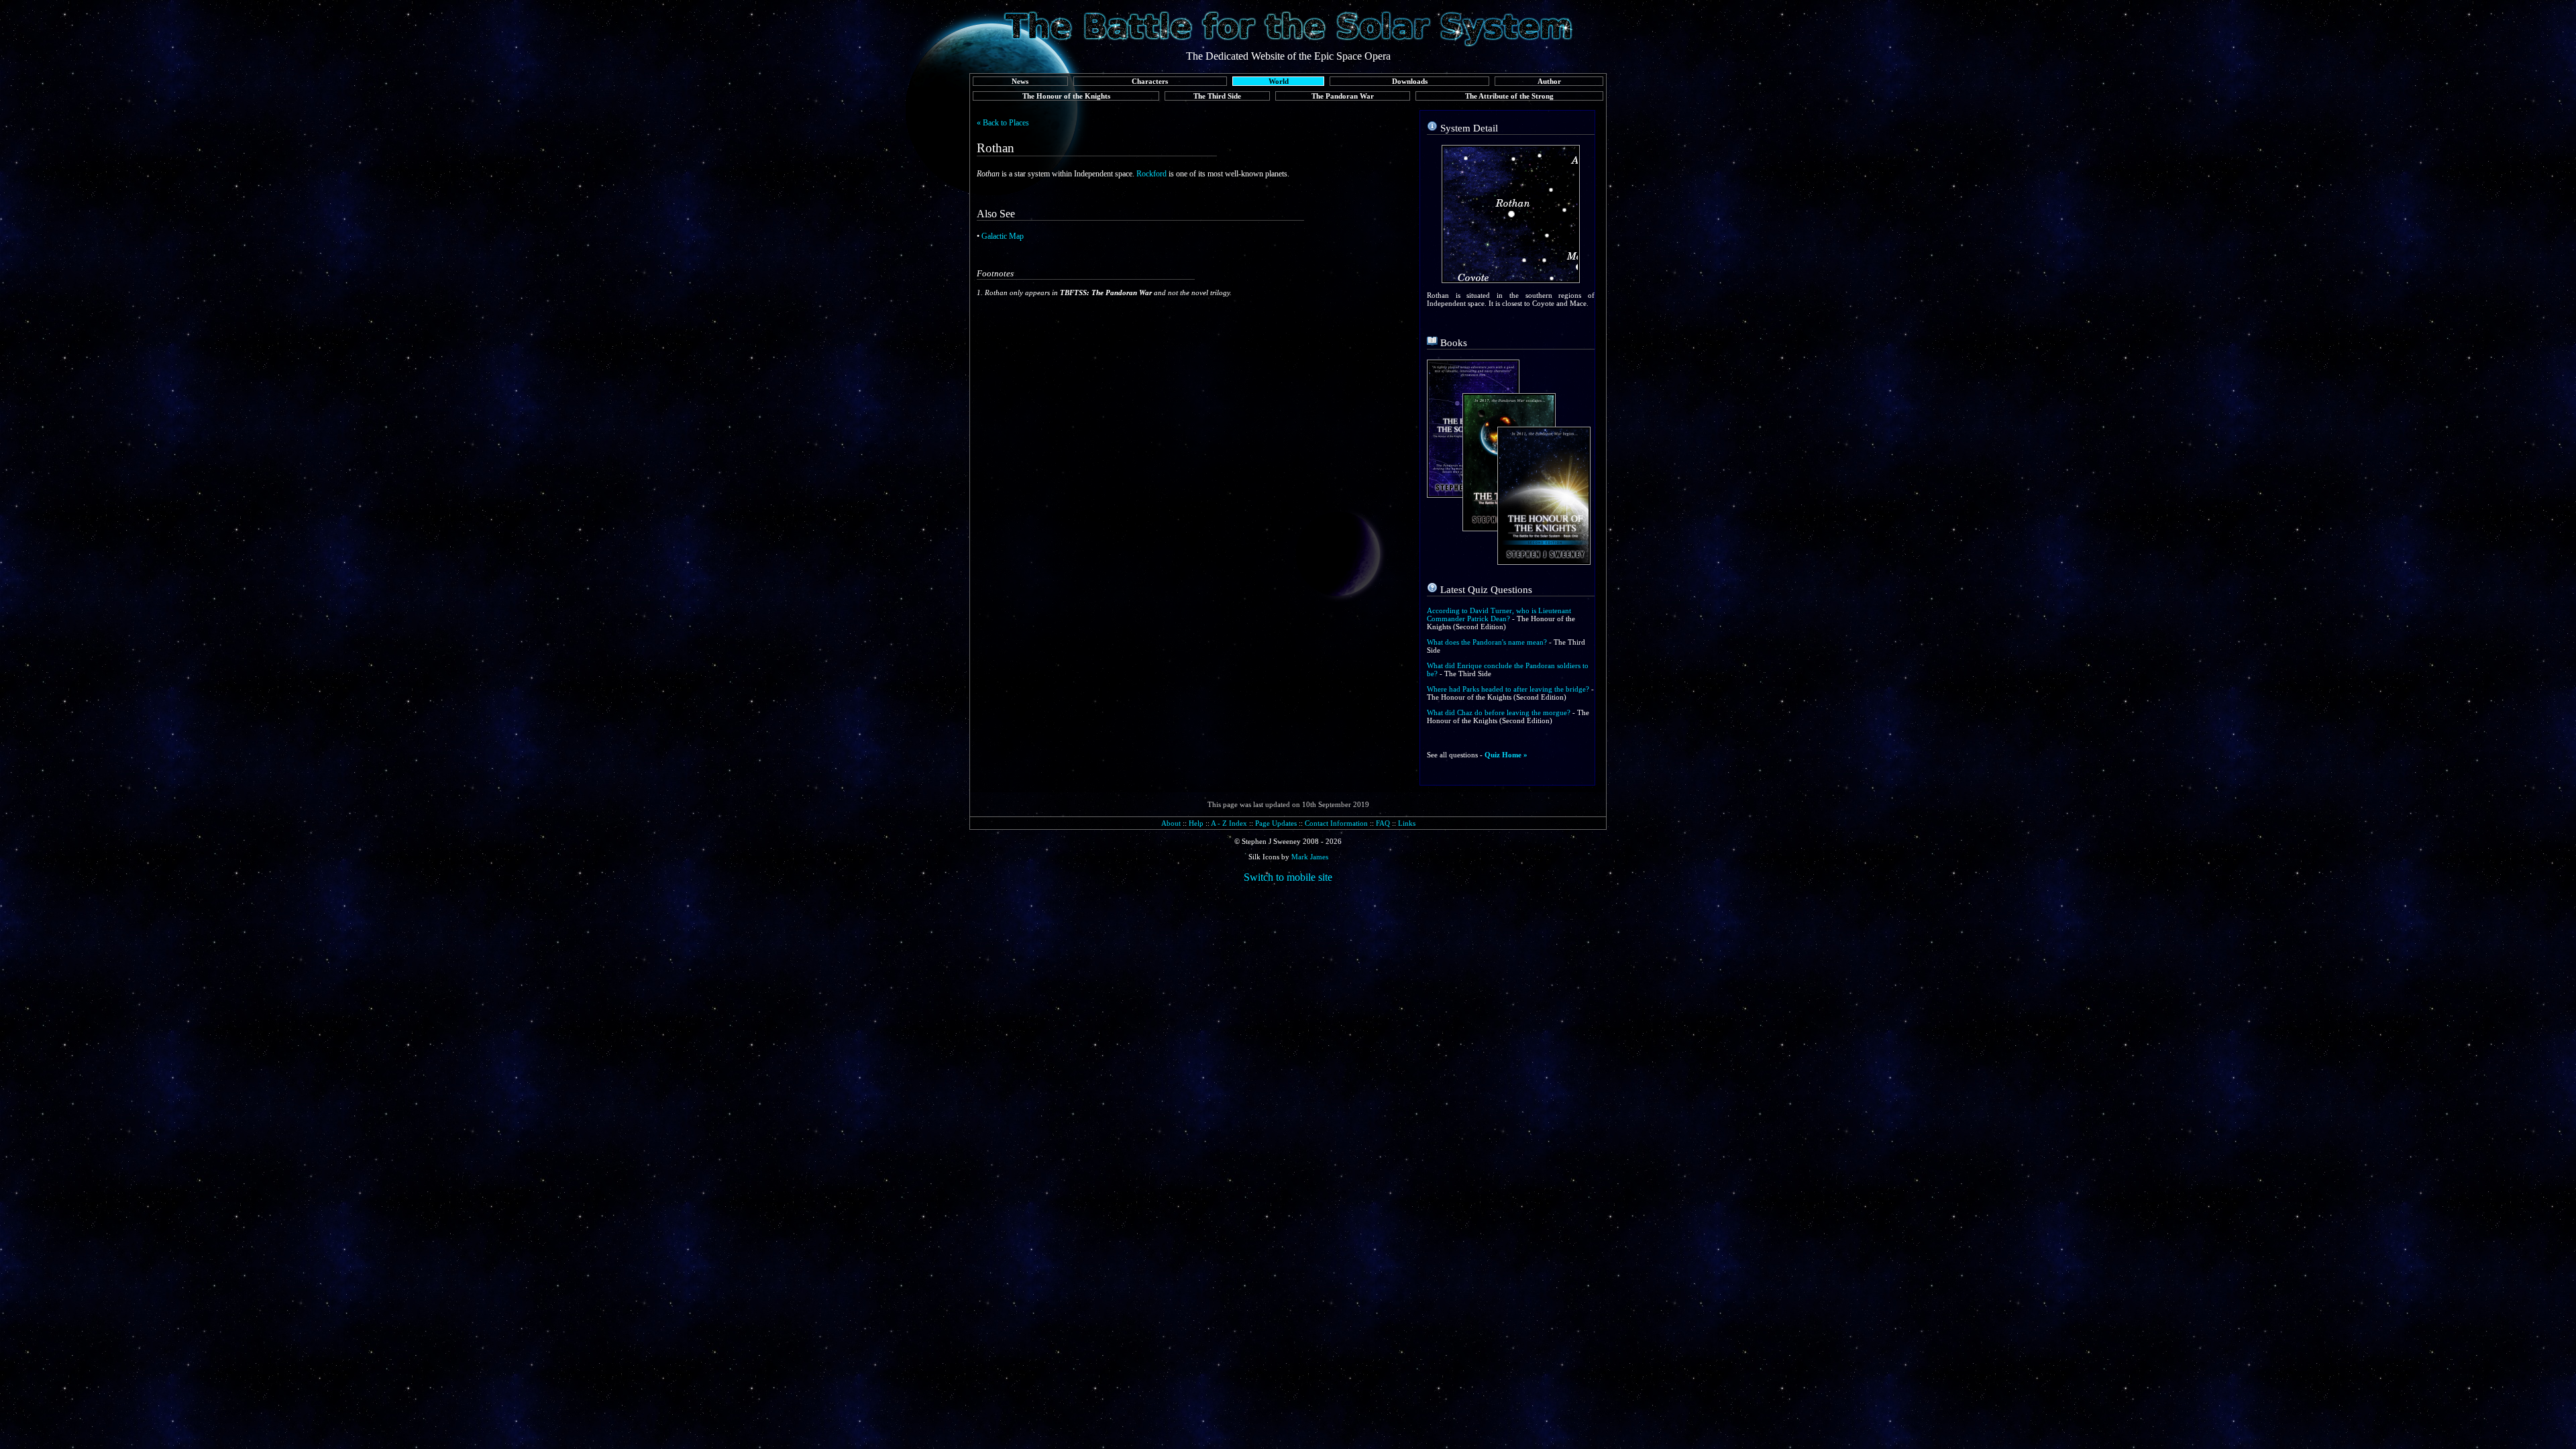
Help (1196, 823)
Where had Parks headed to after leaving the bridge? (1508, 689)
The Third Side (1217, 96)
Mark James (1310, 857)
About (1171, 823)
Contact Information (1336, 823)
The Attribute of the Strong (1509, 96)
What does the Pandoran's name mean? (1487, 642)
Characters (1150, 81)
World (1279, 81)
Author (1549, 81)
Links (1407, 823)
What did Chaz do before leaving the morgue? (1499, 712)
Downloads (1410, 81)
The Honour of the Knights (1066, 96)
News (1020, 81)
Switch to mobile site (1288, 877)
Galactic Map (1003, 236)
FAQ (1383, 823)
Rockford (1151, 174)
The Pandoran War (1343, 96)
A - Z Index (1229, 823)
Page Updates (1276, 823)
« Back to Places (1003, 123)
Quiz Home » (1506, 755)
